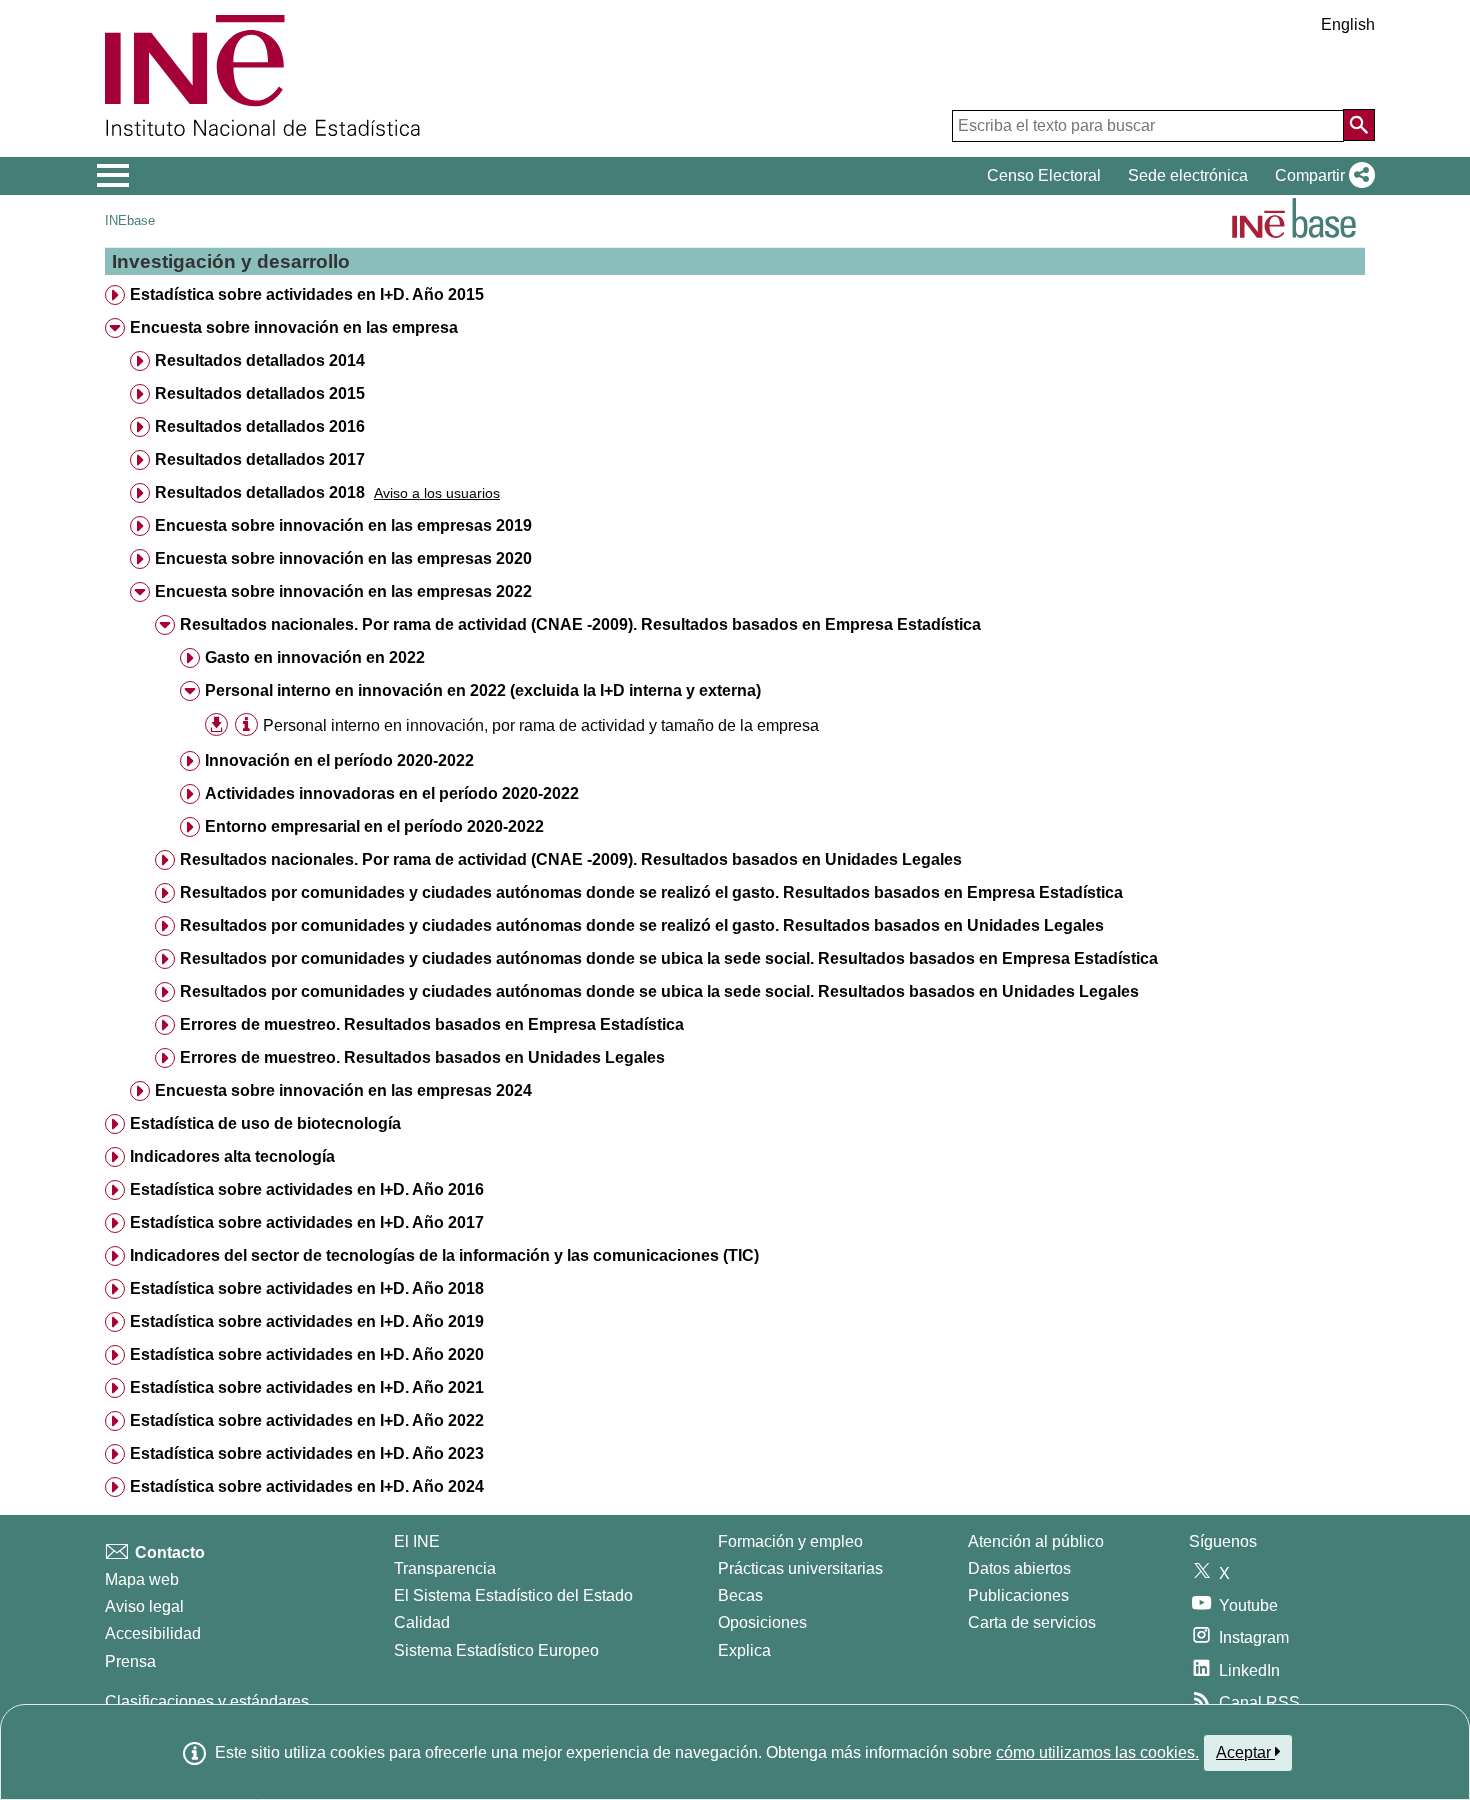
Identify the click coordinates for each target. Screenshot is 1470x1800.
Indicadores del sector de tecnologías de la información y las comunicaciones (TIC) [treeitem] (444, 1255)
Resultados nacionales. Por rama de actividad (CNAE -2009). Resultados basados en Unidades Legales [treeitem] (571, 859)
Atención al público (1036, 1541)
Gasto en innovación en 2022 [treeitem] (315, 657)
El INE (417, 1541)
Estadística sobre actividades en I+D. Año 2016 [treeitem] (307, 1189)
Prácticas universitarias (800, 1568)
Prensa (130, 1661)
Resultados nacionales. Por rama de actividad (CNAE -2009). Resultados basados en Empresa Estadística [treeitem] (580, 624)
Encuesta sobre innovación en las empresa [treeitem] (294, 327)
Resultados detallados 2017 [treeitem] (260, 459)
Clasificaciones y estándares (207, 1701)
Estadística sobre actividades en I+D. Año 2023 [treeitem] (307, 1453)
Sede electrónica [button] (1188, 175)
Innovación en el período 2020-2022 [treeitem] (339, 760)
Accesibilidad (153, 1633)
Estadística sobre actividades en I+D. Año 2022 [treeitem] (307, 1420)
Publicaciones (1018, 1595)
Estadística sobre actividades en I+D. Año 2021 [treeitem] (307, 1387)
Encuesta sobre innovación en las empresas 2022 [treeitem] (343, 591)
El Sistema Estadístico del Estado (513, 1595)
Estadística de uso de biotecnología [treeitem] (265, 1123)
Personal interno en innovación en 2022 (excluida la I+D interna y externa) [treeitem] (483, 690)
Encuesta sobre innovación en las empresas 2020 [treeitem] (343, 558)
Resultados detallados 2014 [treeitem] (260, 360)
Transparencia (445, 1568)
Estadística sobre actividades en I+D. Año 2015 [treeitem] (307, 294)
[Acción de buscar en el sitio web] (1359, 125)
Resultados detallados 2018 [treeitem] (260, 492)
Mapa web (142, 1579)
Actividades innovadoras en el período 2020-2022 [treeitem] (392, 793)
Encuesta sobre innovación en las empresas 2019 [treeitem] (343, 525)
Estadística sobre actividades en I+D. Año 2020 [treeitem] (307, 1354)
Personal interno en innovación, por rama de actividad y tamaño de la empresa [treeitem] (541, 725)
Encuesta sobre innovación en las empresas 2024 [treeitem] (343, 1090)
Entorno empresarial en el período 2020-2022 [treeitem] (374, 826)
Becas (740, 1595)
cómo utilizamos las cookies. (1097, 1752)
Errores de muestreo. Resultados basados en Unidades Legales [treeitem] (422, 1057)
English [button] (1348, 24)
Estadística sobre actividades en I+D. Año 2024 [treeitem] (307, 1486)
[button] (1321, 176)
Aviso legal (144, 1606)
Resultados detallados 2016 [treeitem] (260, 426)
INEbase (130, 220)
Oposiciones (762, 1622)
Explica (744, 1650)
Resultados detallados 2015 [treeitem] (260, 393)
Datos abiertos (1019, 1568)
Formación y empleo (790, 1541)
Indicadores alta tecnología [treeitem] (232, 1156)
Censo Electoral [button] (1044, 175)
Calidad (422, 1622)
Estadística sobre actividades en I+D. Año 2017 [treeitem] (307, 1222)
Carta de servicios (1032, 1622)
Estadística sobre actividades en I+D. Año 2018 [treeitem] (307, 1288)
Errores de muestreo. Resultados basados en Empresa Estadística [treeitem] (432, 1024)
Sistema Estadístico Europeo (496, 1650)
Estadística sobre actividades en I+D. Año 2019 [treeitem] (307, 1321)
